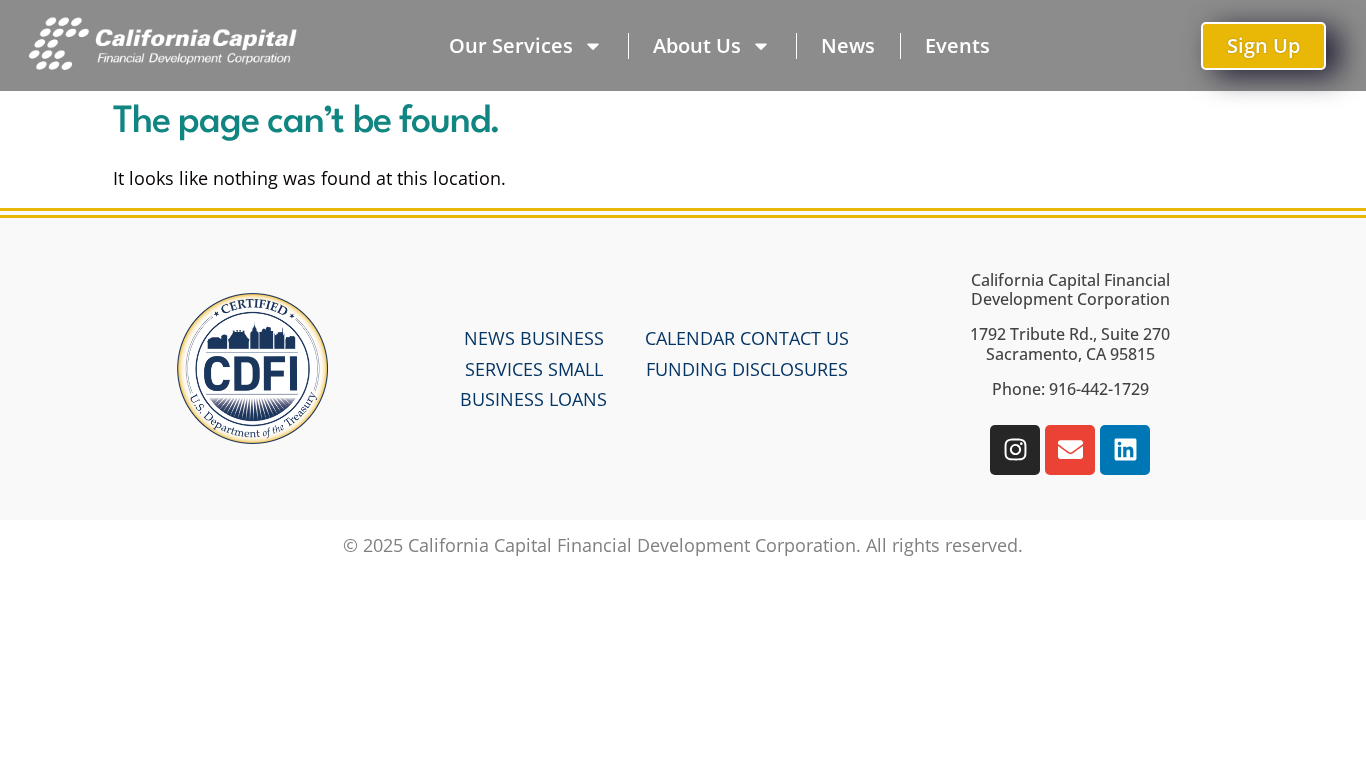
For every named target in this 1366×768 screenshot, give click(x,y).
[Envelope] (1070, 450)
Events (957, 45)
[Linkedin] (1125, 450)
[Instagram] (1015, 450)
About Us (697, 45)
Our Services (511, 45)
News (848, 45)
